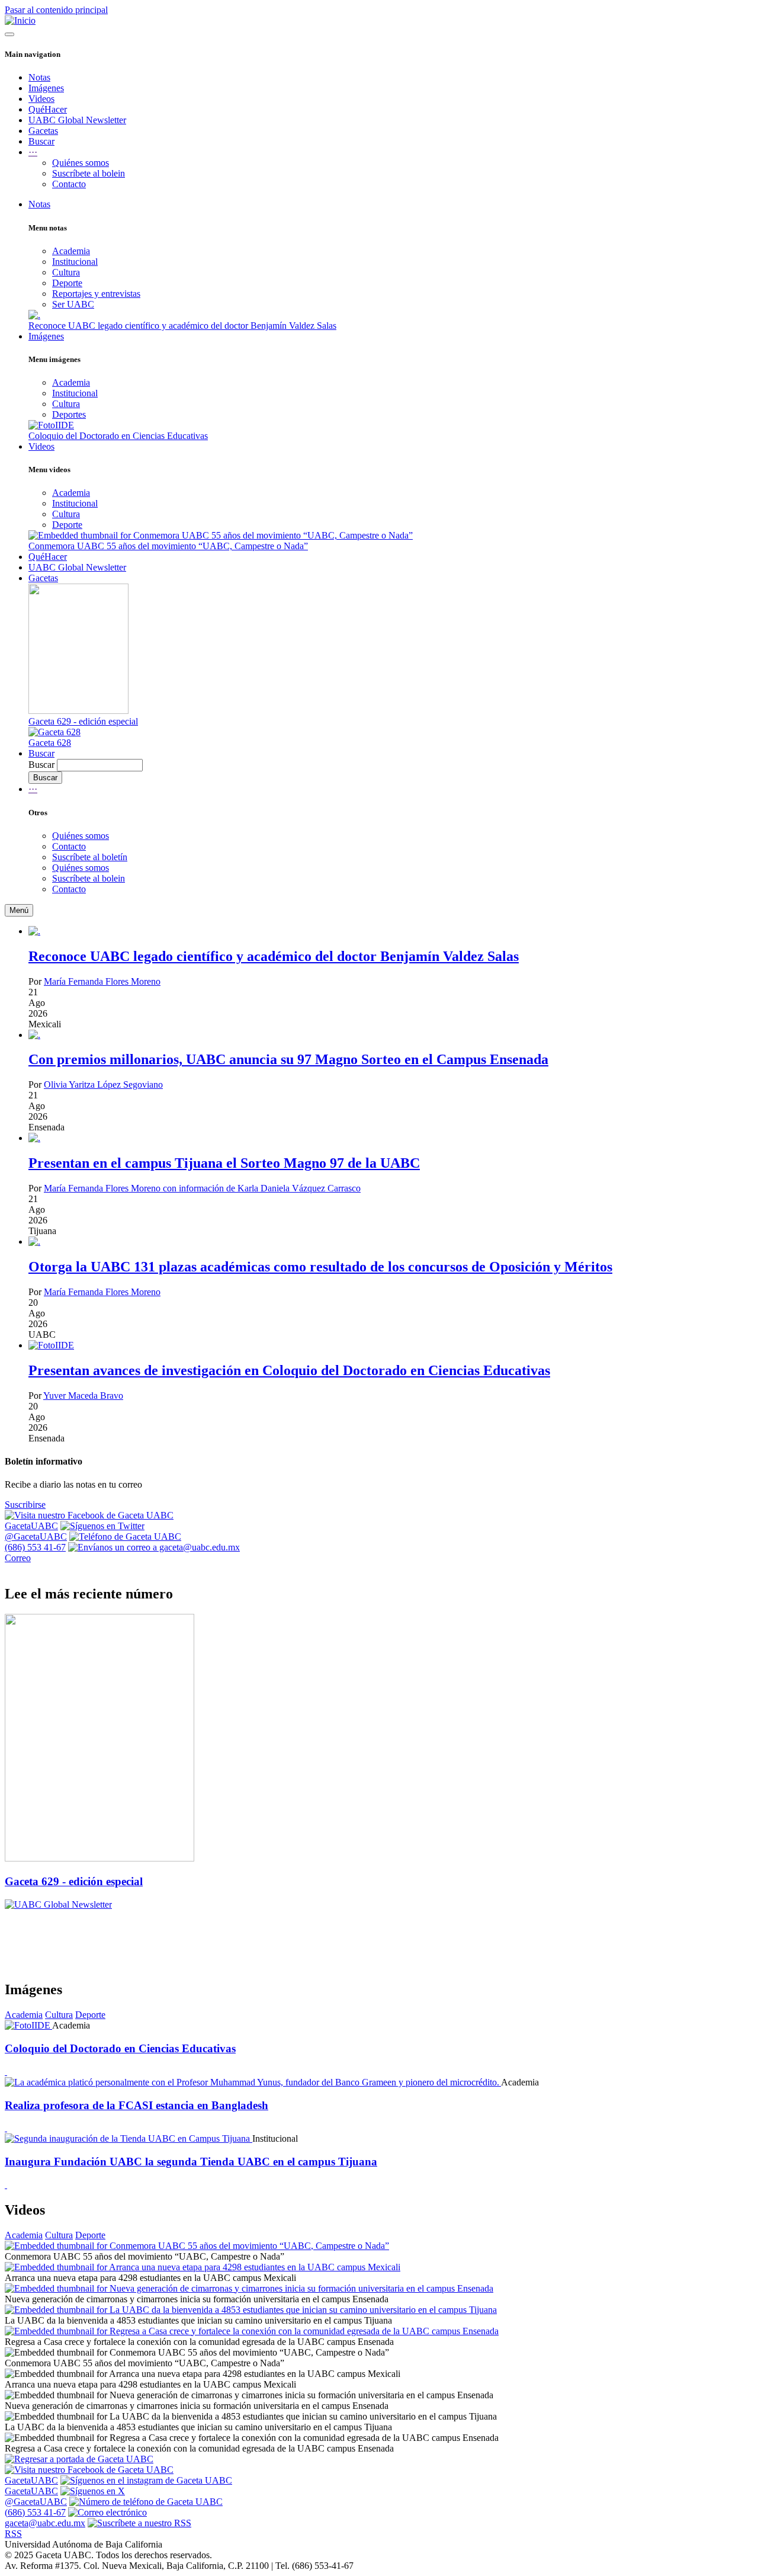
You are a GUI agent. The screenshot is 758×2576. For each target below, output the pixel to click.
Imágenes (46, 88)
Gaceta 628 (50, 743)
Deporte (67, 283)
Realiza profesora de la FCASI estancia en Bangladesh (136, 2105)
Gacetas (43, 131)
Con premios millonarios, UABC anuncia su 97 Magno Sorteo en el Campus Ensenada (288, 1059)
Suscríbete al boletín (90, 857)
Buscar (41, 141)
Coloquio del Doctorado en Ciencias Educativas (118, 436)
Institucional (75, 262)
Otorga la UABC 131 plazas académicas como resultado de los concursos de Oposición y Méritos (320, 1267)
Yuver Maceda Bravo (83, 1396)
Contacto (69, 184)
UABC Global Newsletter (77, 120)
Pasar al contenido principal (56, 10)
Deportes (69, 414)
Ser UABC (73, 304)
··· (33, 789)
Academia (71, 251)
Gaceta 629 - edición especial (83, 721)
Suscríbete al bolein (89, 173)
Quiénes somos (81, 163)
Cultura (66, 272)
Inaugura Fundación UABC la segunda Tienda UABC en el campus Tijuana (191, 2162)
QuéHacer (48, 109)
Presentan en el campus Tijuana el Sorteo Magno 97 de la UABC (224, 1163)
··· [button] (33, 152)
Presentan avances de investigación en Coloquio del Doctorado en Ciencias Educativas (289, 1370)
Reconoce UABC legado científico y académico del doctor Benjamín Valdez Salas (182, 326)
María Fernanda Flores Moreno (102, 981)
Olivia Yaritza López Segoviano (103, 1084)
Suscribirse (25, 1505)
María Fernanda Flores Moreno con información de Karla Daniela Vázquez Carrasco (202, 1188)
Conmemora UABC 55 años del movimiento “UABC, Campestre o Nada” (168, 546)
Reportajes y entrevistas (96, 294)
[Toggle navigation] (9, 34)
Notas (39, 77)
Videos (41, 99)
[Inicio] (20, 20)
